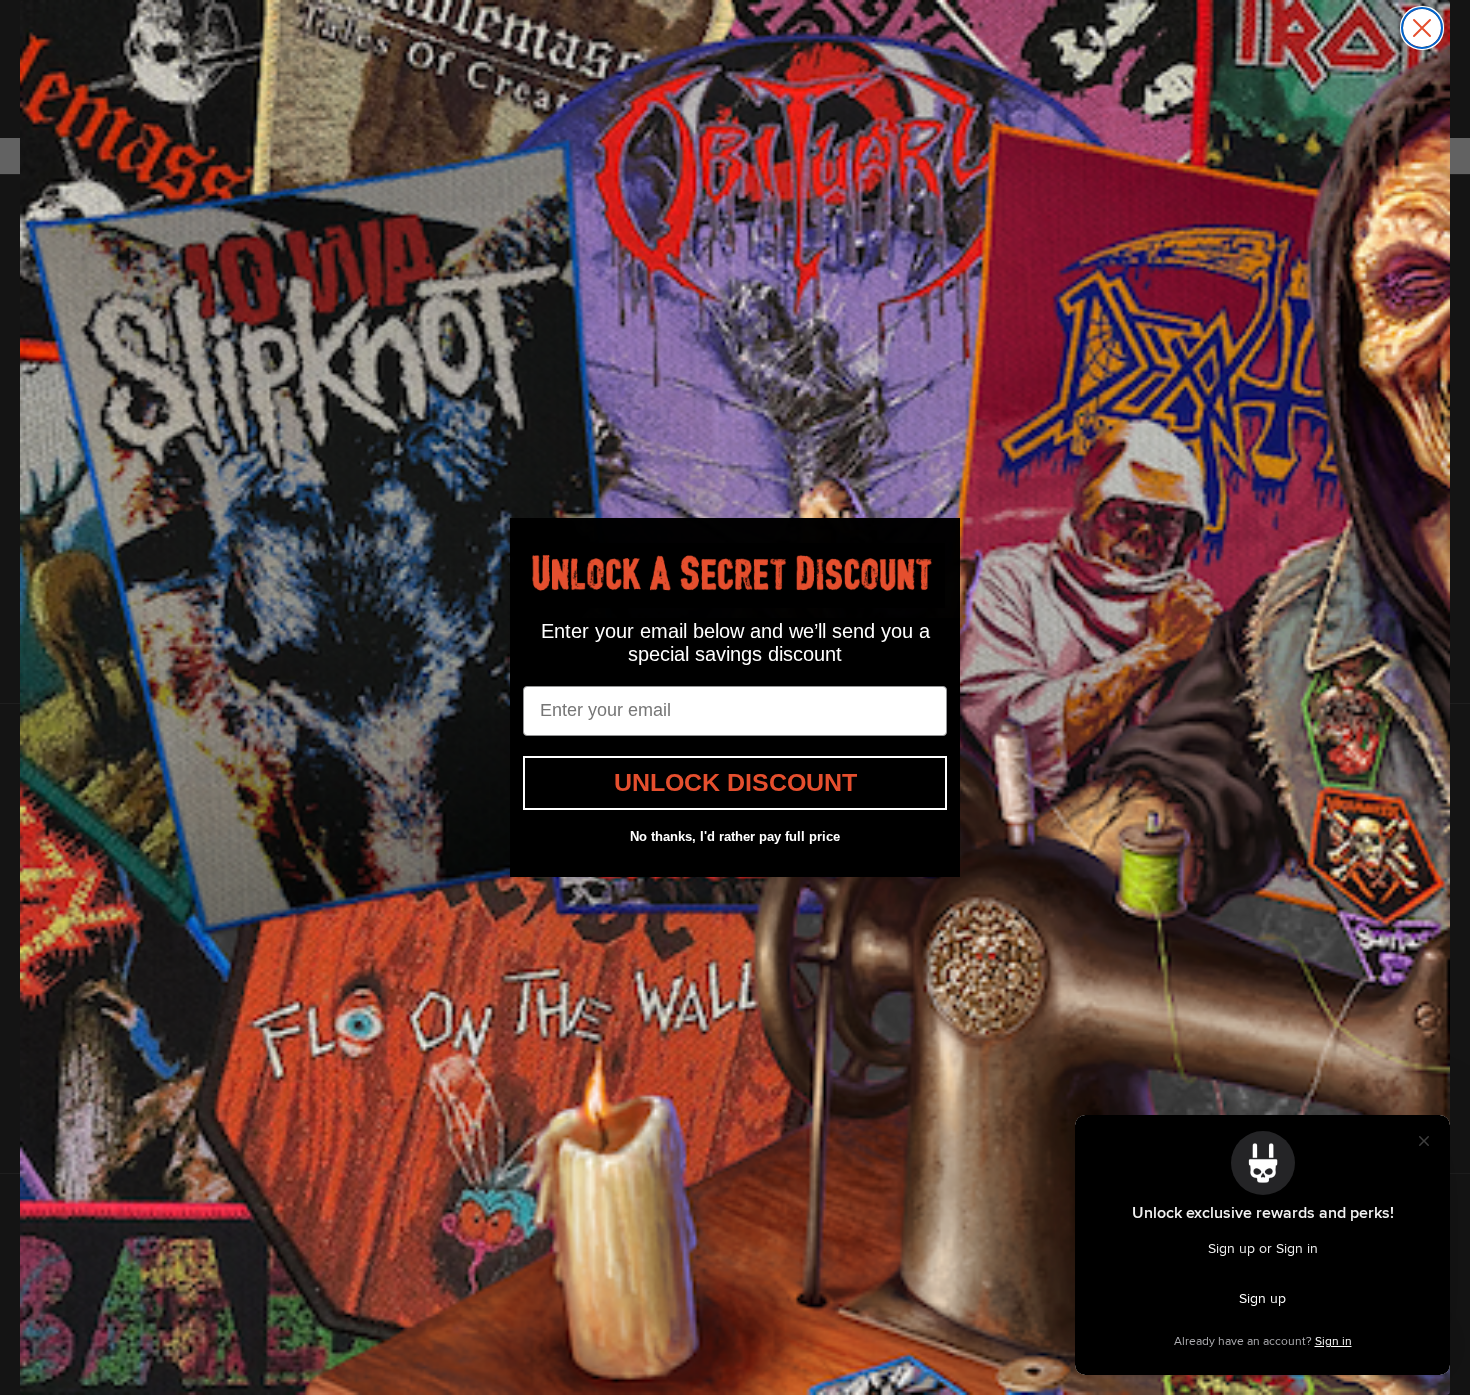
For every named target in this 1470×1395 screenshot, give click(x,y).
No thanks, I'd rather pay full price (735, 836)
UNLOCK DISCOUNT (735, 782)
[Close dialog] (1422, 28)
